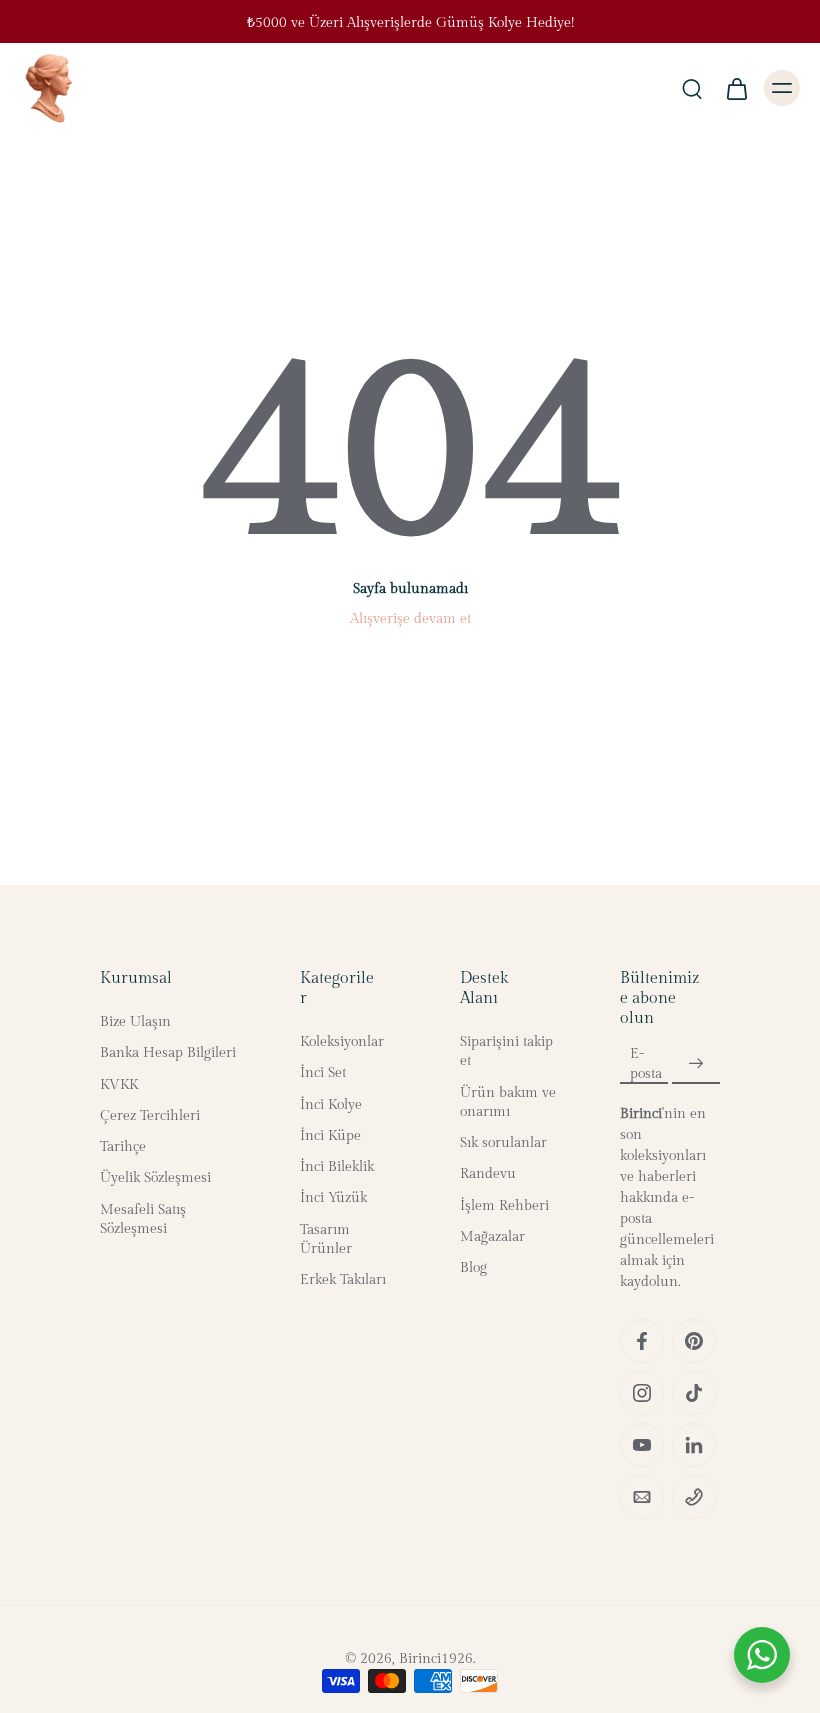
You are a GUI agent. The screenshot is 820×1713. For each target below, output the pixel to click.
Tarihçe (123, 1147)
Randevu (488, 1175)
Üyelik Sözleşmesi (155, 1179)
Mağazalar (492, 1237)
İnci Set (323, 1074)
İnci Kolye (331, 1105)
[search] (692, 88)
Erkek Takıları (343, 1280)
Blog (473, 1268)
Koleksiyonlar (342, 1042)
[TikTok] (694, 1393)
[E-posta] (642, 1497)
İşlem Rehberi (504, 1206)
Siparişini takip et (506, 1051)
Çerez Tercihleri (150, 1116)
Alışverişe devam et (410, 619)
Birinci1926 (436, 1659)
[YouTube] (642, 1445)
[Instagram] (642, 1393)
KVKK (119, 1085)
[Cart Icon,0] (736, 88)
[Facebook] (642, 1341)
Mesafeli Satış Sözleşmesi (143, 1219)
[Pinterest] (694, 1341)
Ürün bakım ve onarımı (508, 1102)
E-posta (646, 1063)
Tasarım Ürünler (326, 1239)
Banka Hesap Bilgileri (168, 1054)
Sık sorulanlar (503, 1143)
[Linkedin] (694, 1445)
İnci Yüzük (333, 1199)
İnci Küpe (330, 1136)
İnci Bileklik (337, 1167)
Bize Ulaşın (135, 1022)
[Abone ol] (696, 1065)
